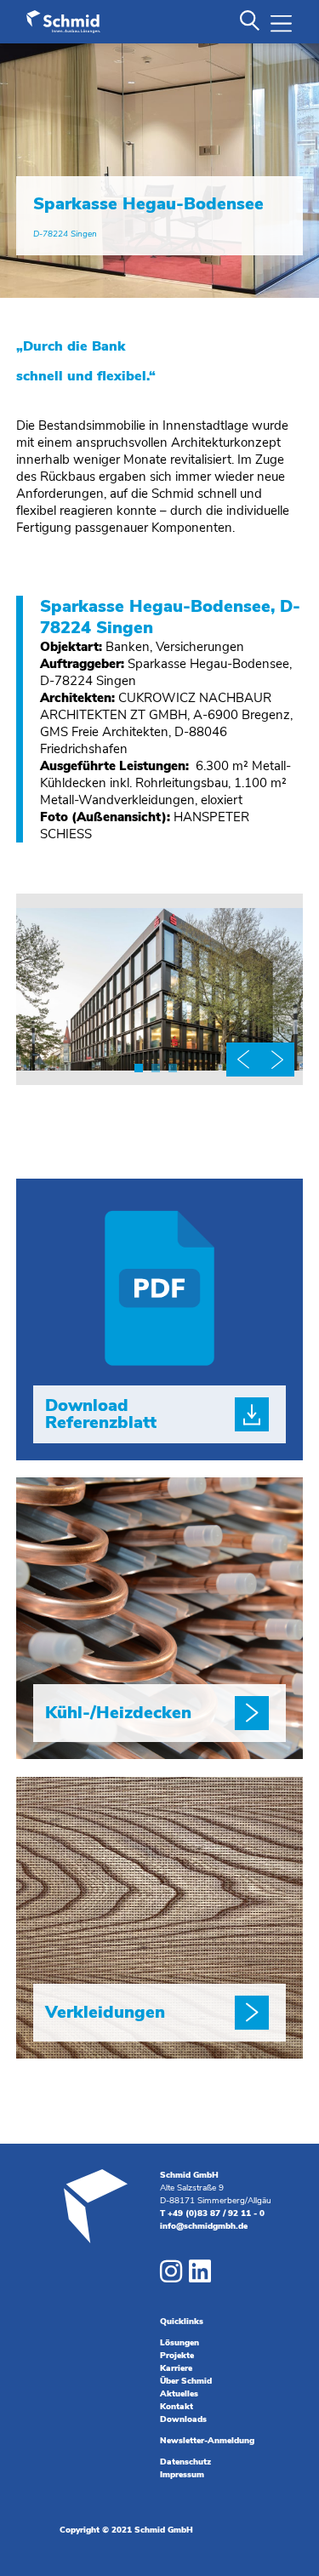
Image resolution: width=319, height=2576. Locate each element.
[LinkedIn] (200, 2275)
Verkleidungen (105, 2012)
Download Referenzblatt (101, 1414)
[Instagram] (171, 2275)
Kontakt (177, 2407)
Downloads (183, 2419)
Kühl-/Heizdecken (118, 1713)
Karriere (176, 2368)
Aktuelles (179, 2394)
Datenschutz (185, 2462)
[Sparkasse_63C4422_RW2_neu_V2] (160, 1085)
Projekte (177, 2356)
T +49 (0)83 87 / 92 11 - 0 (212, 2213)
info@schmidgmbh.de (204, 2226)
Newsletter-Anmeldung (207, 2441)
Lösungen (179, 2343)
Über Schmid (186, 2381)
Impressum (182, 2475)
